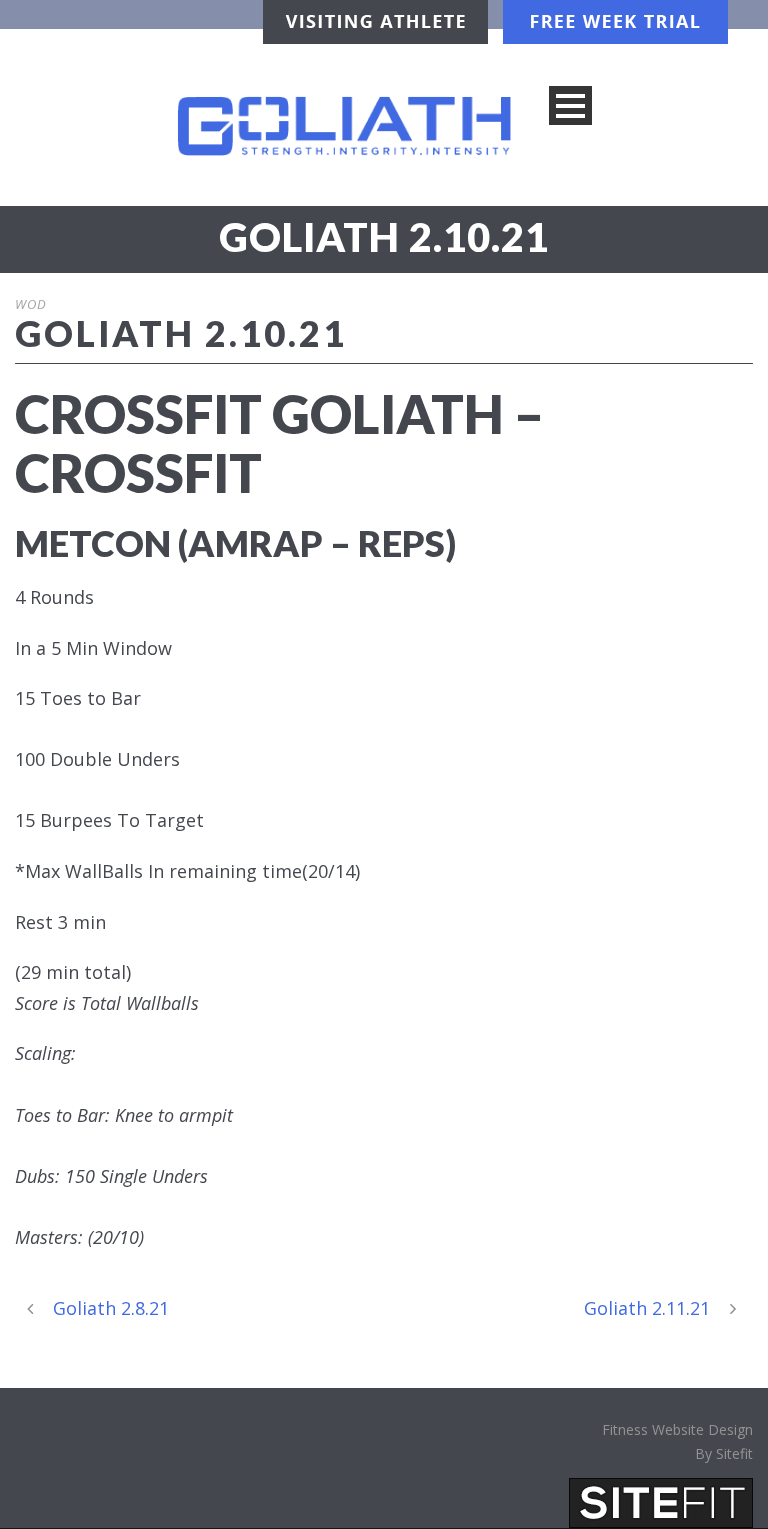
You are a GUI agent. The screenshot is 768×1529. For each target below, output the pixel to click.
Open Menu (570, 105)
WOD (31, 304)
